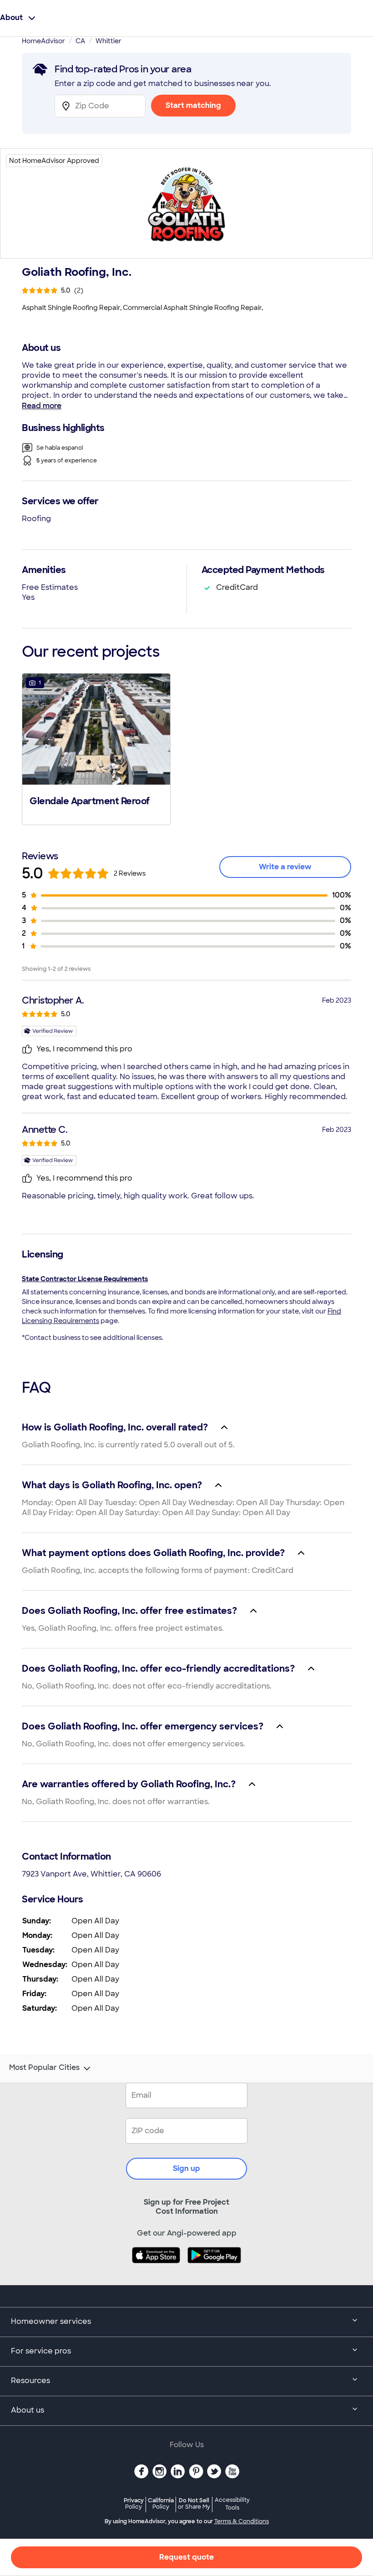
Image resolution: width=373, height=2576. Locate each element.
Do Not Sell (194, 2503)
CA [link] (80, 41)
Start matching (193, 105)
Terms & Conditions (242, 2521)
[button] (96, 748)
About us (28, 2410)
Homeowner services (51, 2321)
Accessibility (232, 2504)
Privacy (134, 2503)
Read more (42, 406)
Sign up (186, 2168)
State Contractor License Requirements (85, 1279)
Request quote (186, 2557)
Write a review (285, 867)
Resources (30, 2381)
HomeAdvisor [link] (43, 41)
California (161, 2503)
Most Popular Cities (44, 2068)
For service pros (41, 2351)
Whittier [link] (108, 41)
